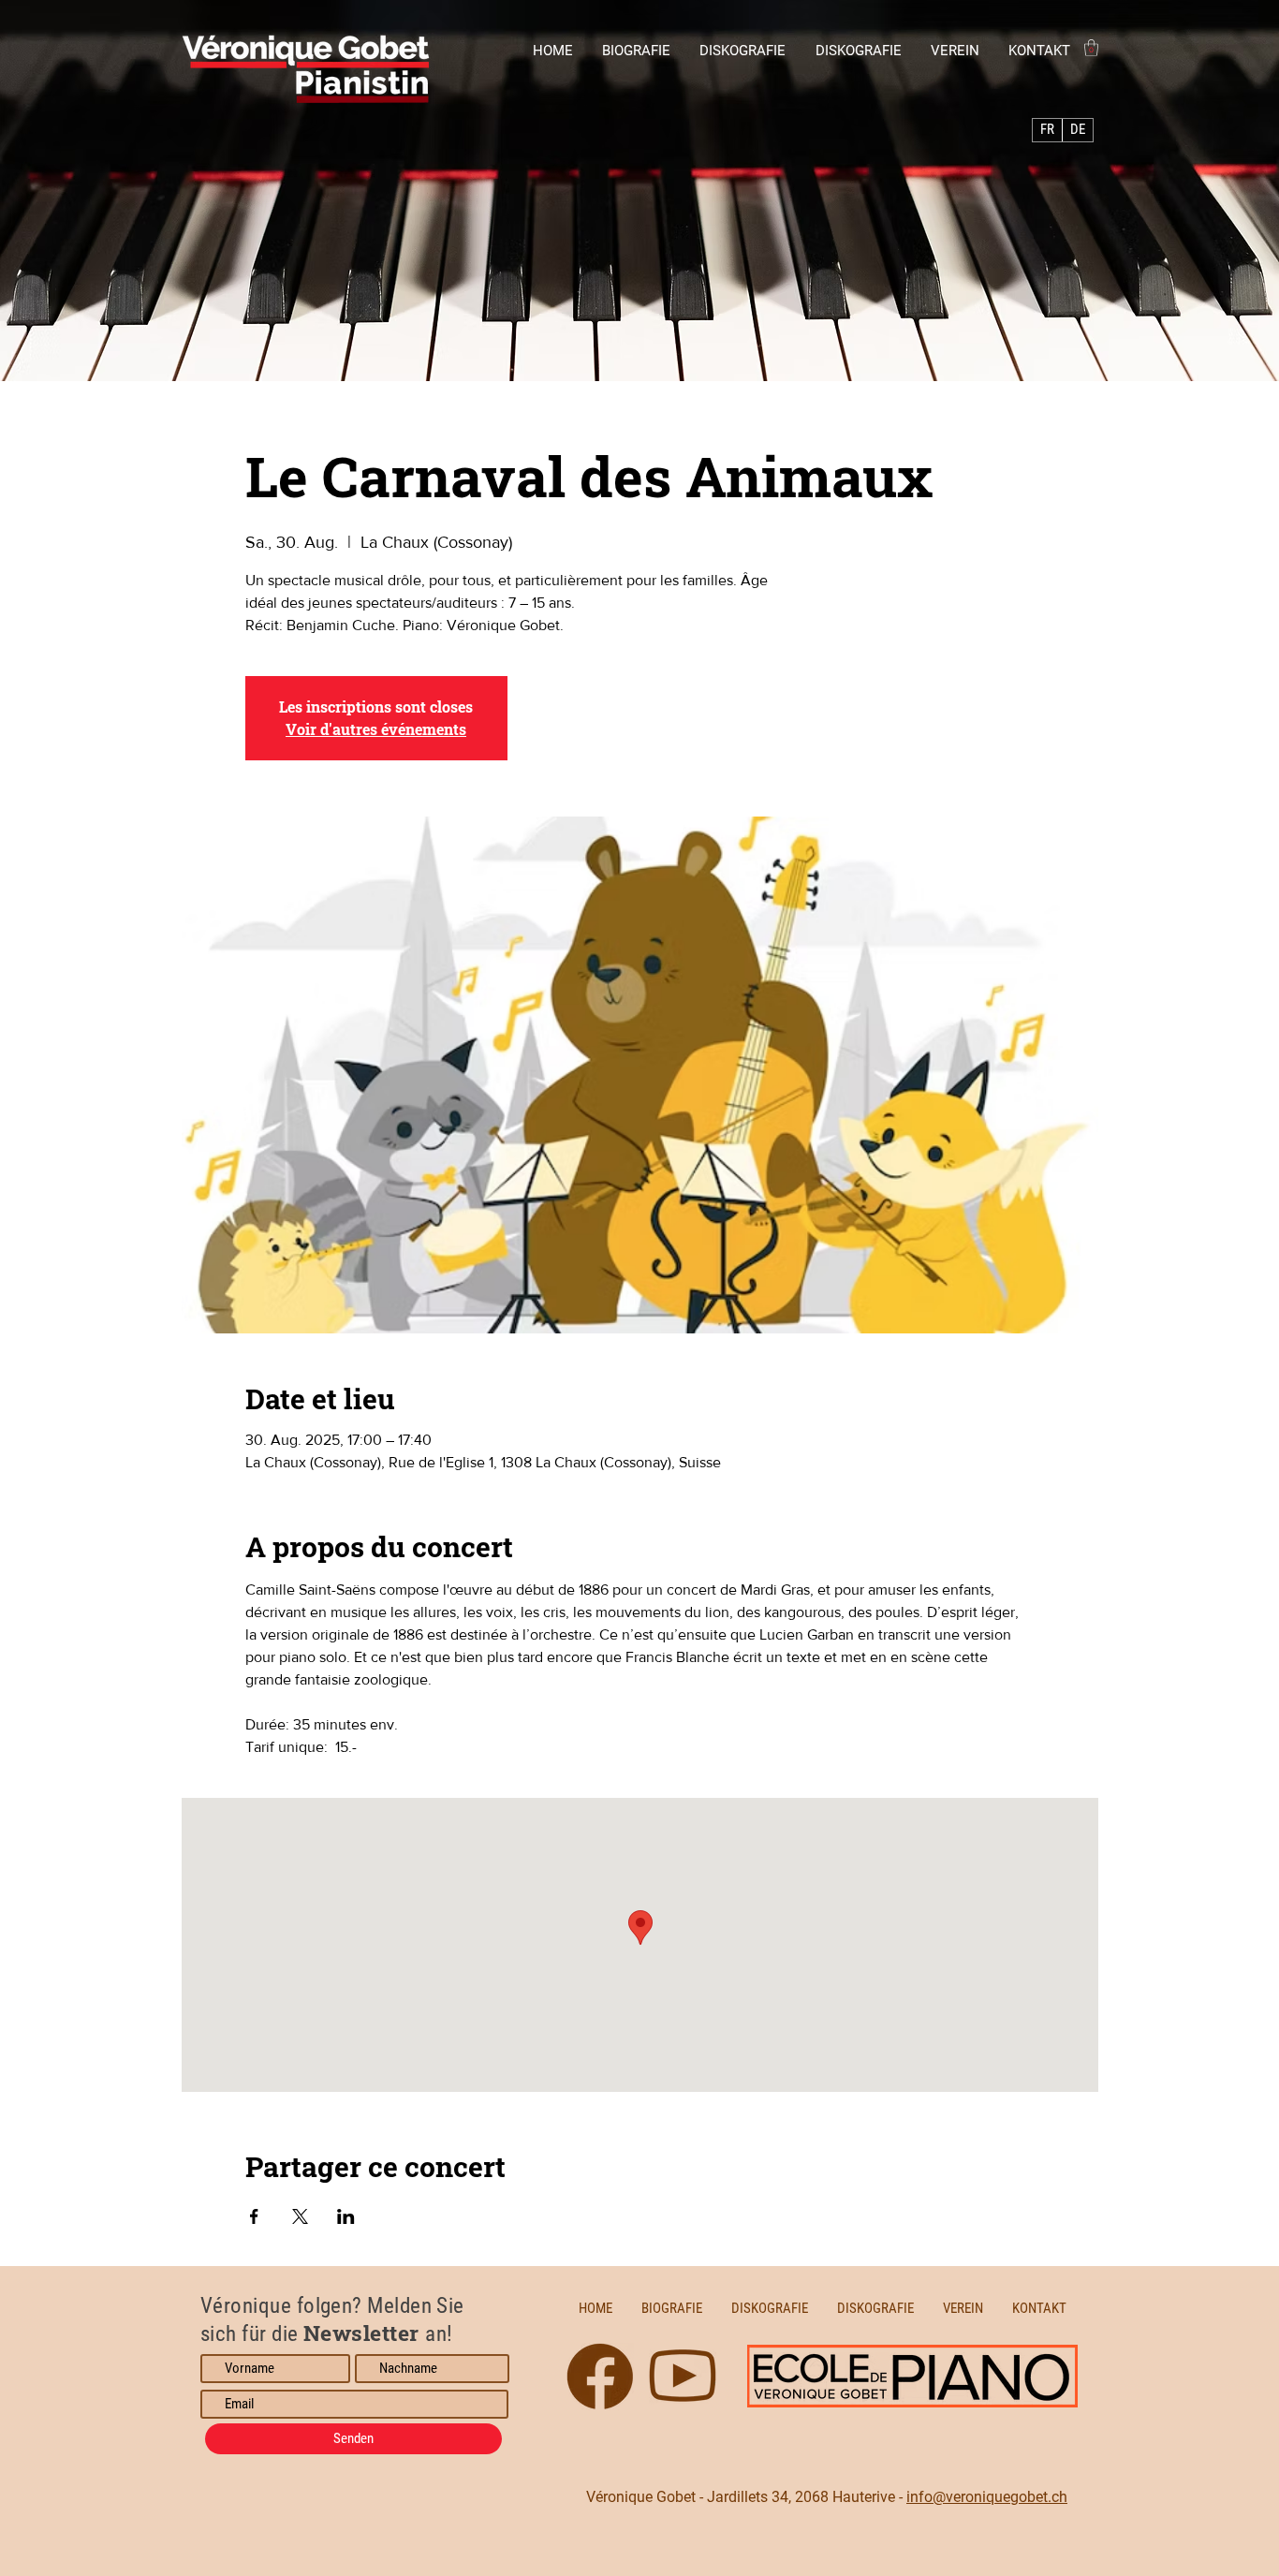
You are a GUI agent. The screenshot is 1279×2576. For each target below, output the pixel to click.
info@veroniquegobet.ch (987, 2497)
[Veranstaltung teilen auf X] (300, 2216)
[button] (1091, 48)
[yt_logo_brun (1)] (683, 2377)
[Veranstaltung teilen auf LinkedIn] (346, 2216)
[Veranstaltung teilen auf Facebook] (254, 2216)
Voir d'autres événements (376, 729)
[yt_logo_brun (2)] (600, 2377)
